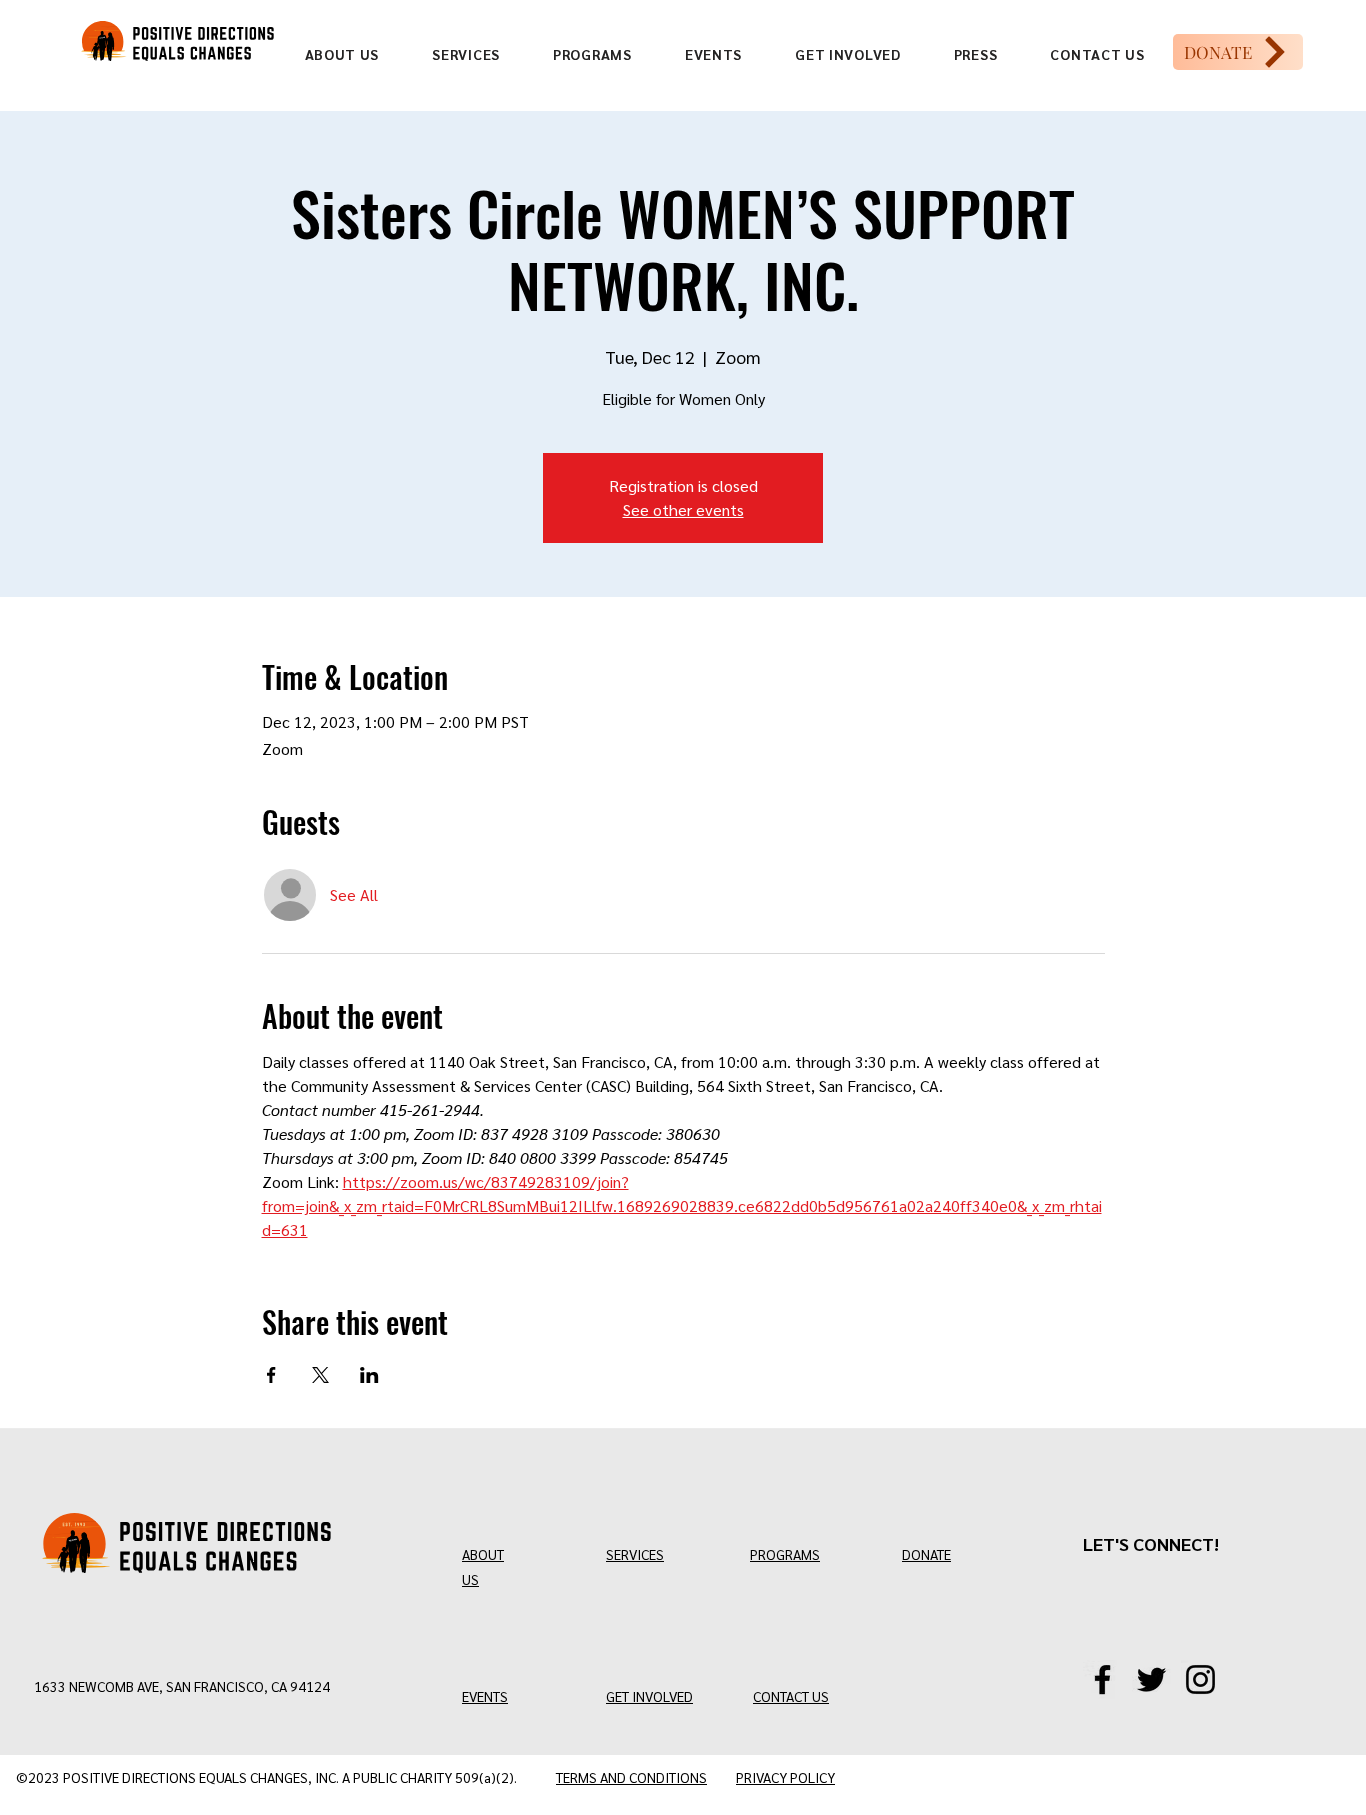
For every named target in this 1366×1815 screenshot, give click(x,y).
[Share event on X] (320, 1375)
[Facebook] (1102, 1679)
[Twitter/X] (1151, 1679)
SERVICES (635, 1554)
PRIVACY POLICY (785, 1777)
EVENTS (485, 1696)
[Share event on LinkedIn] (369, 1375)
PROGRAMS (785, 1554)
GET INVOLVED (649, 1696)
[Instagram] (1200, 1679)
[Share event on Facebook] (271, 1375)
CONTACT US (791, 1696)
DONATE (926, 1554)
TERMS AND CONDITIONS (631, 1777)
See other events (683, 509)
